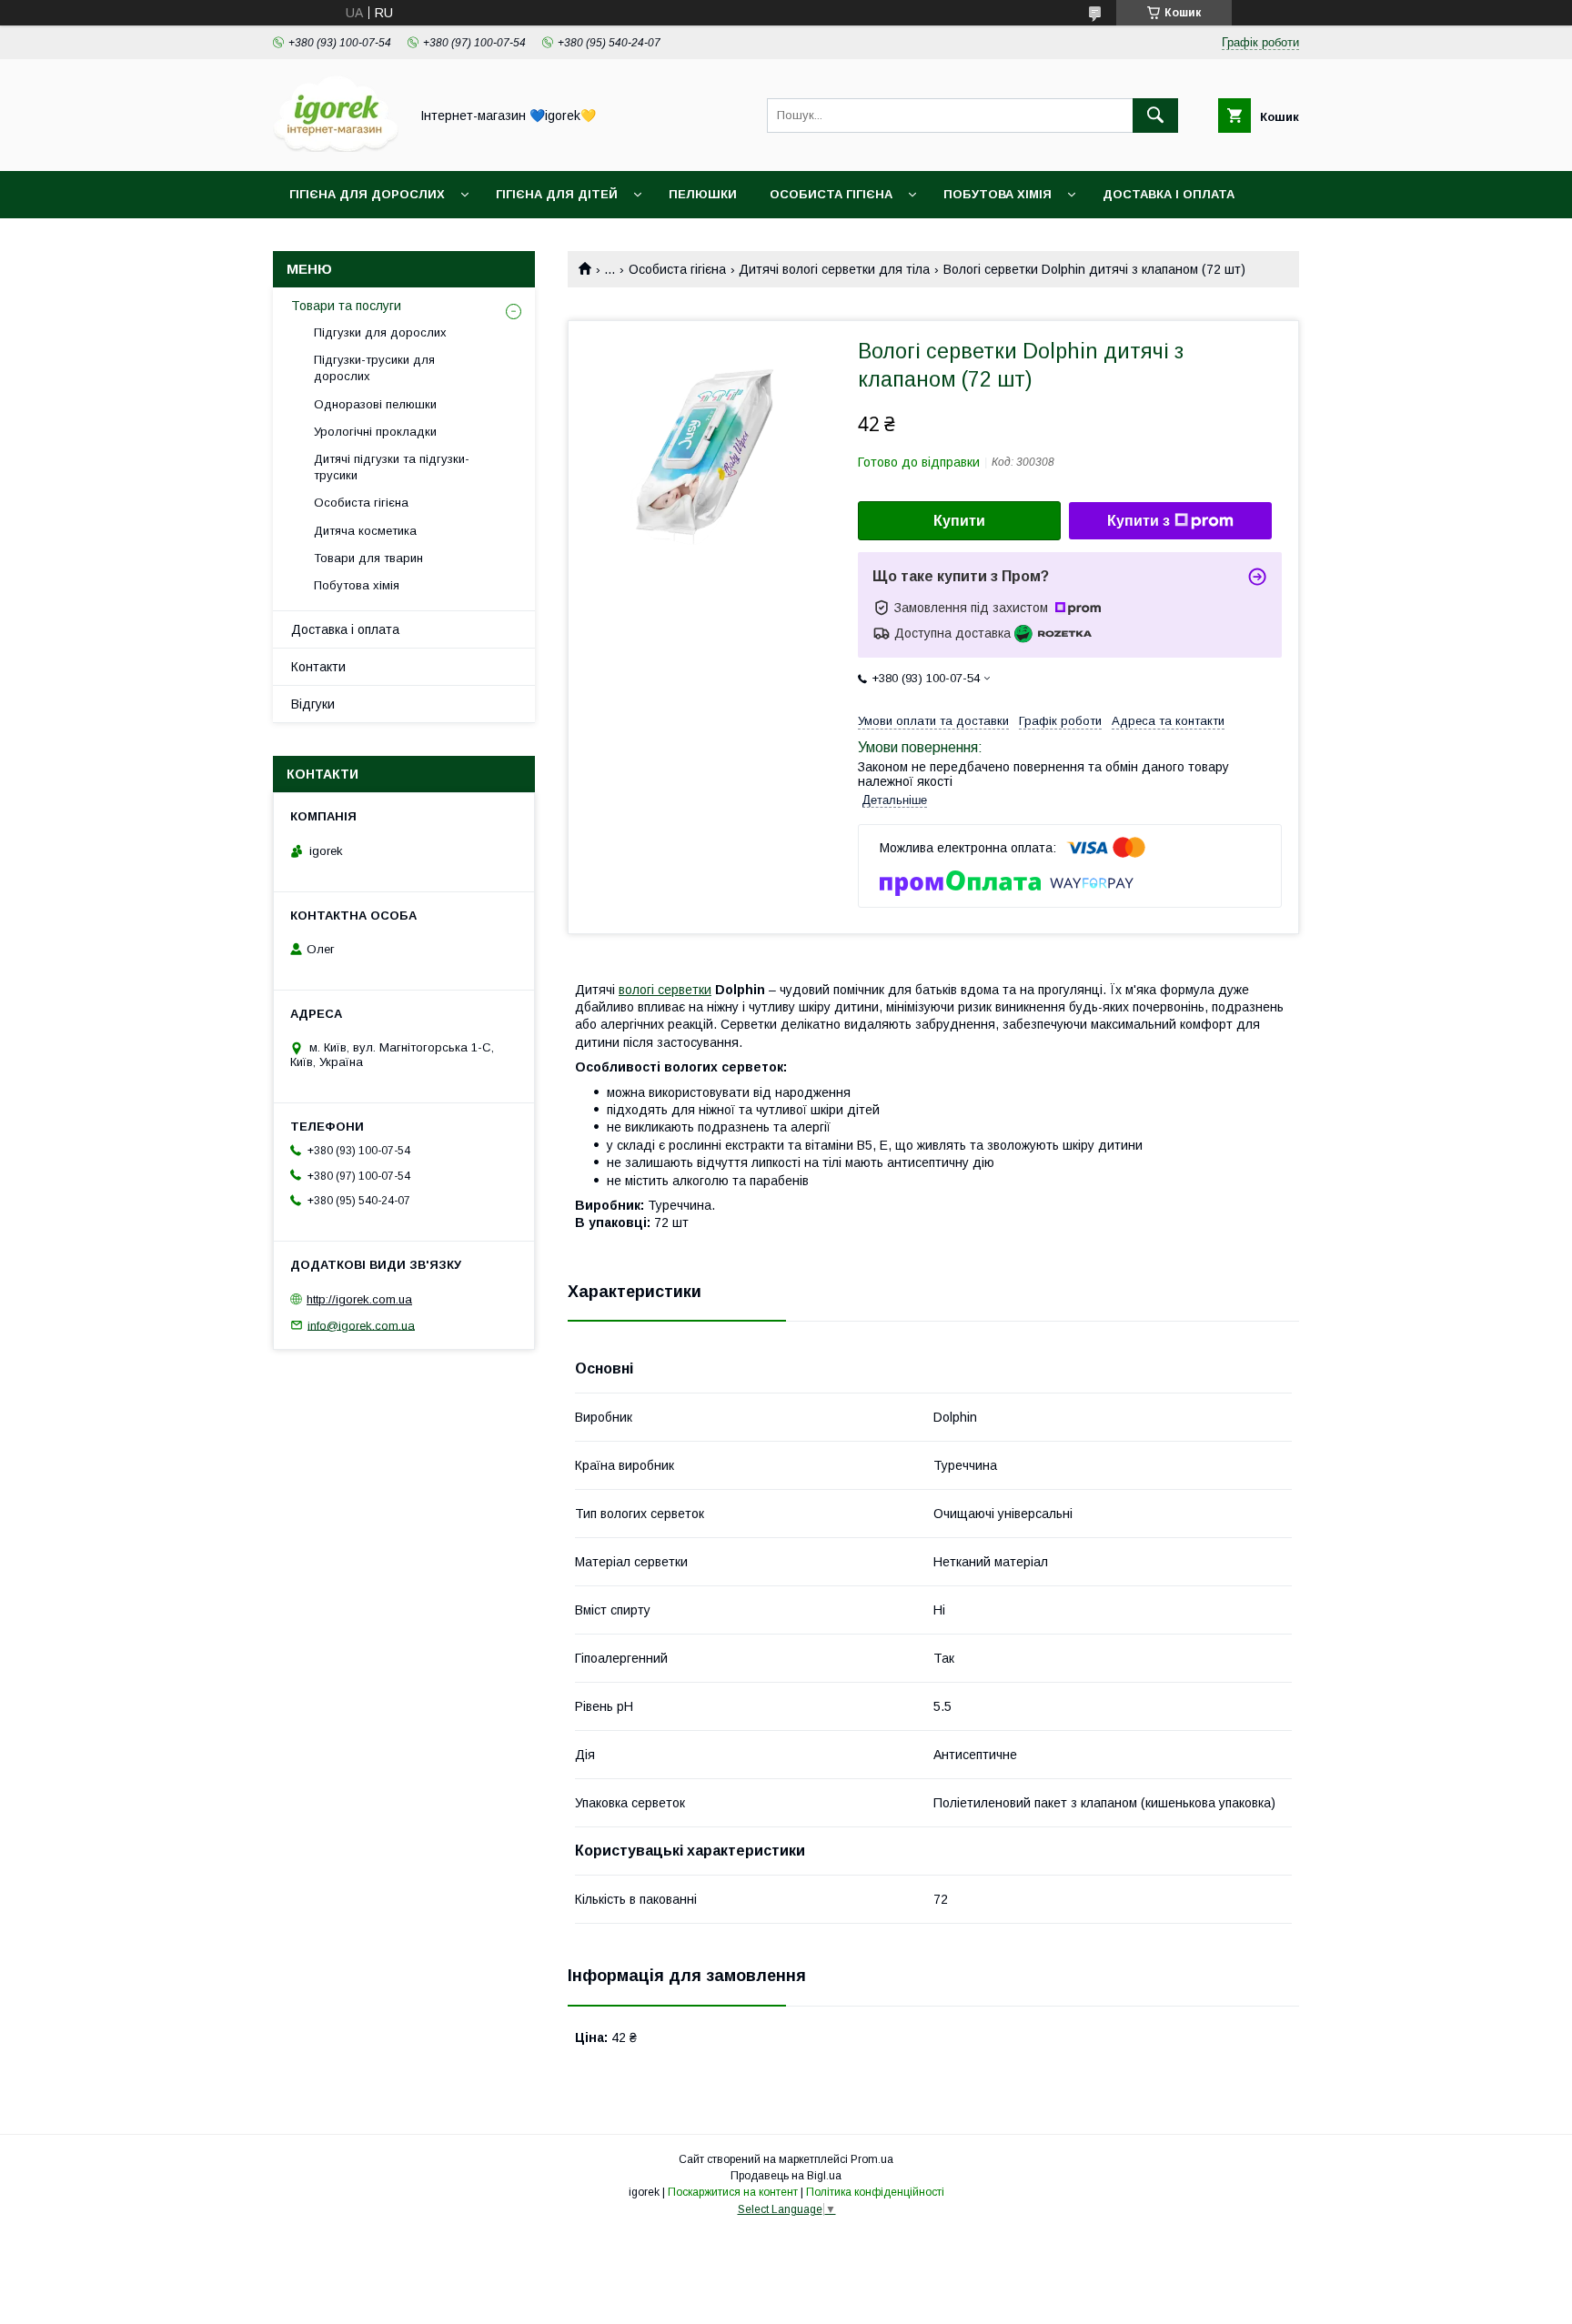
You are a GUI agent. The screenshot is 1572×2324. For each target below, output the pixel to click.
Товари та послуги (346, 306)
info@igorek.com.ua (361, 1325)
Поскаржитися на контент (733, 2192)
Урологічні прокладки (375, 432)
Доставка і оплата (1169, 194)
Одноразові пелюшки (375, 404)
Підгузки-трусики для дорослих (374, 368)
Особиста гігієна (831, 194)
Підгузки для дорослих (380, 332)
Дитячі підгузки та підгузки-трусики (392, 467)
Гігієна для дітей (557, 194)
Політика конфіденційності (875, 2192)
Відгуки (313, 704)
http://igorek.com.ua (359, 1299)
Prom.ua (872, 2159)
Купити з (1139, 521)
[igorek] (336, 147)
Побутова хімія (998, 194)
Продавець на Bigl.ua (786, 2176)
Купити (959, 521)
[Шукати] (1155, 116)
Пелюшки (703, 194)
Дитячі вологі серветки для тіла (834, 269)
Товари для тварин (368, 558)
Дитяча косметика (365, 531)
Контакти (318, 667)
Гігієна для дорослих (367, 194)
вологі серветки (665, 990)
